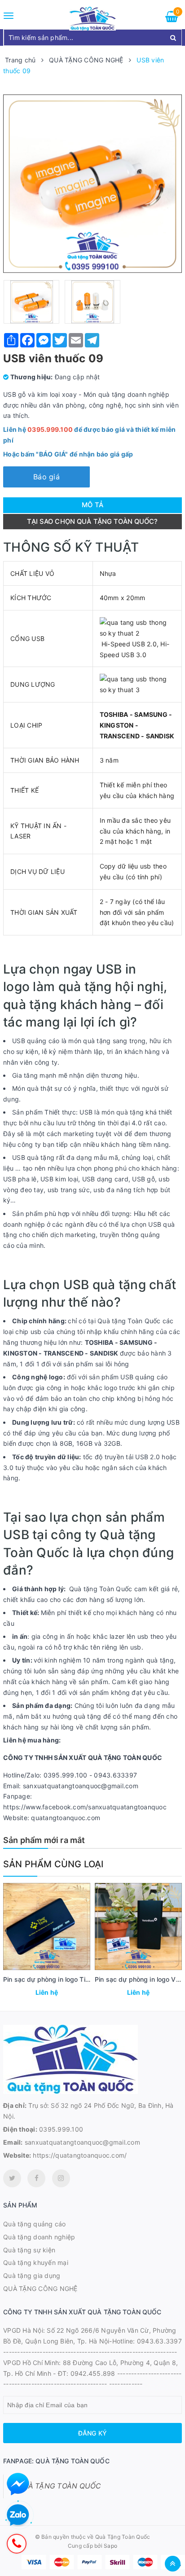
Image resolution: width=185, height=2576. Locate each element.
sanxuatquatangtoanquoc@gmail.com (82, 2142)
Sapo (110, 2546)
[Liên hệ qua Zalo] (18, 2515)
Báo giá (46, 477)
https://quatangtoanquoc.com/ (80, 2155)
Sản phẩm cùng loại (53, 1864)
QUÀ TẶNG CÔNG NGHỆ (40, 2289)
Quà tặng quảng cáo (35, 2224)
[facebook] (36, 2178)
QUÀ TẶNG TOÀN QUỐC (59, 2486)
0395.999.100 (61, 2129)
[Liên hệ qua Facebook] (18, 2484)
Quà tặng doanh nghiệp (39, 2237)
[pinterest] (61, 2178)
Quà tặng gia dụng (32, 2275)
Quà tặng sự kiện (29, 2250)
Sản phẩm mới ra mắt (44, 1840)
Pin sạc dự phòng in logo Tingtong (55, 1979)
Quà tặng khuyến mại (36, 2262)
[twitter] (12, 2178)
